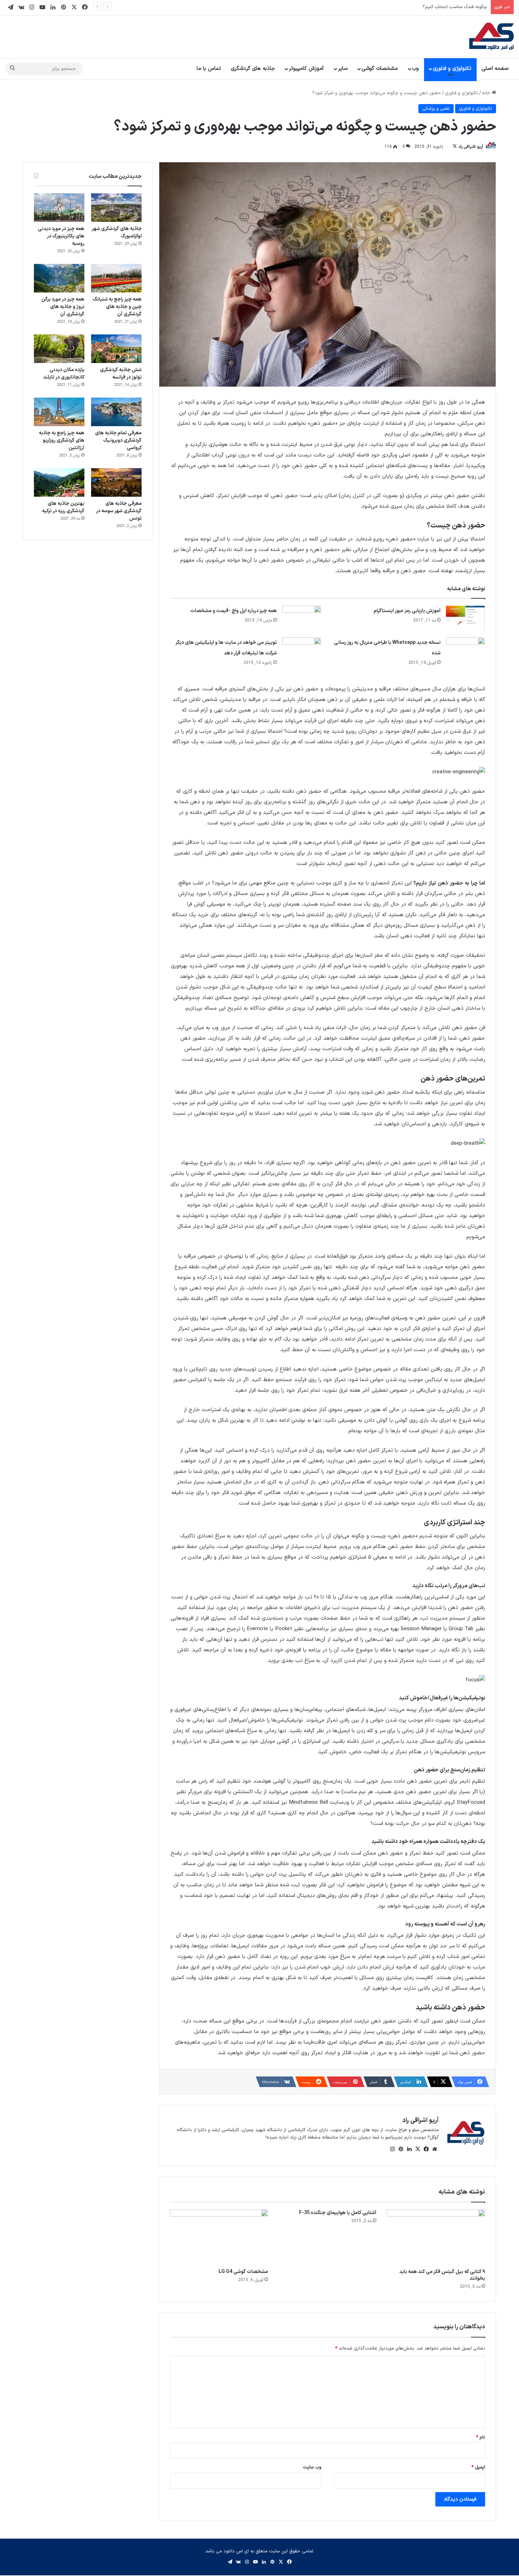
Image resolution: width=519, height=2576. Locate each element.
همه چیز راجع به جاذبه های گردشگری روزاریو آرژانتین (62, 440)
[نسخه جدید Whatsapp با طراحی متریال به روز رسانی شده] (465, 651)
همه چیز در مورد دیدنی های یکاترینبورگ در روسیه (61, 236)
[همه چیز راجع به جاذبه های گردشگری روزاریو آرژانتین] (59, 412)
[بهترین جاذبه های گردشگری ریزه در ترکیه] (59, 482)
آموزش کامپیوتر (306, 69)
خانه (487, 93)
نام (481, 2437)
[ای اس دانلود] (491, 37)
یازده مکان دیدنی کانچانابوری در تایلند (64, 374)
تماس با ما (209, 69)
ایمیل (478, 2467)
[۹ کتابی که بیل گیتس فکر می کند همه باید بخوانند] (436, 2237)
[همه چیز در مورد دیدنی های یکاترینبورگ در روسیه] (59, 208)
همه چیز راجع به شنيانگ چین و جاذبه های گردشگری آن (117, 307)
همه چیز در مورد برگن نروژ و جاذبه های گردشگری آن (63, 307)
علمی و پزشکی (436, 109)
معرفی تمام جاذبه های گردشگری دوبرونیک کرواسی (118, 440)
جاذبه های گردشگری (253, 69)
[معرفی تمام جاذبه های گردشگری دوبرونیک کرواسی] (116, 412)
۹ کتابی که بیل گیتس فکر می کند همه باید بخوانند (442, 2275)
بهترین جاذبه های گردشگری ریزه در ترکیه (63, 507)
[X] (418, 2149)
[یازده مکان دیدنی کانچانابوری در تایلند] (59, 349)
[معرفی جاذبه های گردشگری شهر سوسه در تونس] (116, 482)
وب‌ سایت (312, 2467)
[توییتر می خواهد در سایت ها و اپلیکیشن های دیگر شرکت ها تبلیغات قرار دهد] (302, 651)
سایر (343, 69)
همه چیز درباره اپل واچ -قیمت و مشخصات (234, 611)
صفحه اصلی (495, 69)
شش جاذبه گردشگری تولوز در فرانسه (121, 374)
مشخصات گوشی (380, 69)
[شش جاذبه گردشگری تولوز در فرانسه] (116, 349)
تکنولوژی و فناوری (452, 69)
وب (415, 69)
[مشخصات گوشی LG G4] (219, 2237)
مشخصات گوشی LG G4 (243, 2272)
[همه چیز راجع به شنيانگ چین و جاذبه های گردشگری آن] (116, 278)
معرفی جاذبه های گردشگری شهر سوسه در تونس (119, 511)
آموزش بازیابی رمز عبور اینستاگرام (407, 611)
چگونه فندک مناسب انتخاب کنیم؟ (455, 7)
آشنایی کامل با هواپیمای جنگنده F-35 (338, 2213)
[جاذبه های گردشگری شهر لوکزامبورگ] (116, 208)
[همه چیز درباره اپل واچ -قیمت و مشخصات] (302, 619)
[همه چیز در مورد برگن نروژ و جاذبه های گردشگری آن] (59, 278)
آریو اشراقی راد (471, 147)
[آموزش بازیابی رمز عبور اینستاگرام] (465, 619)
